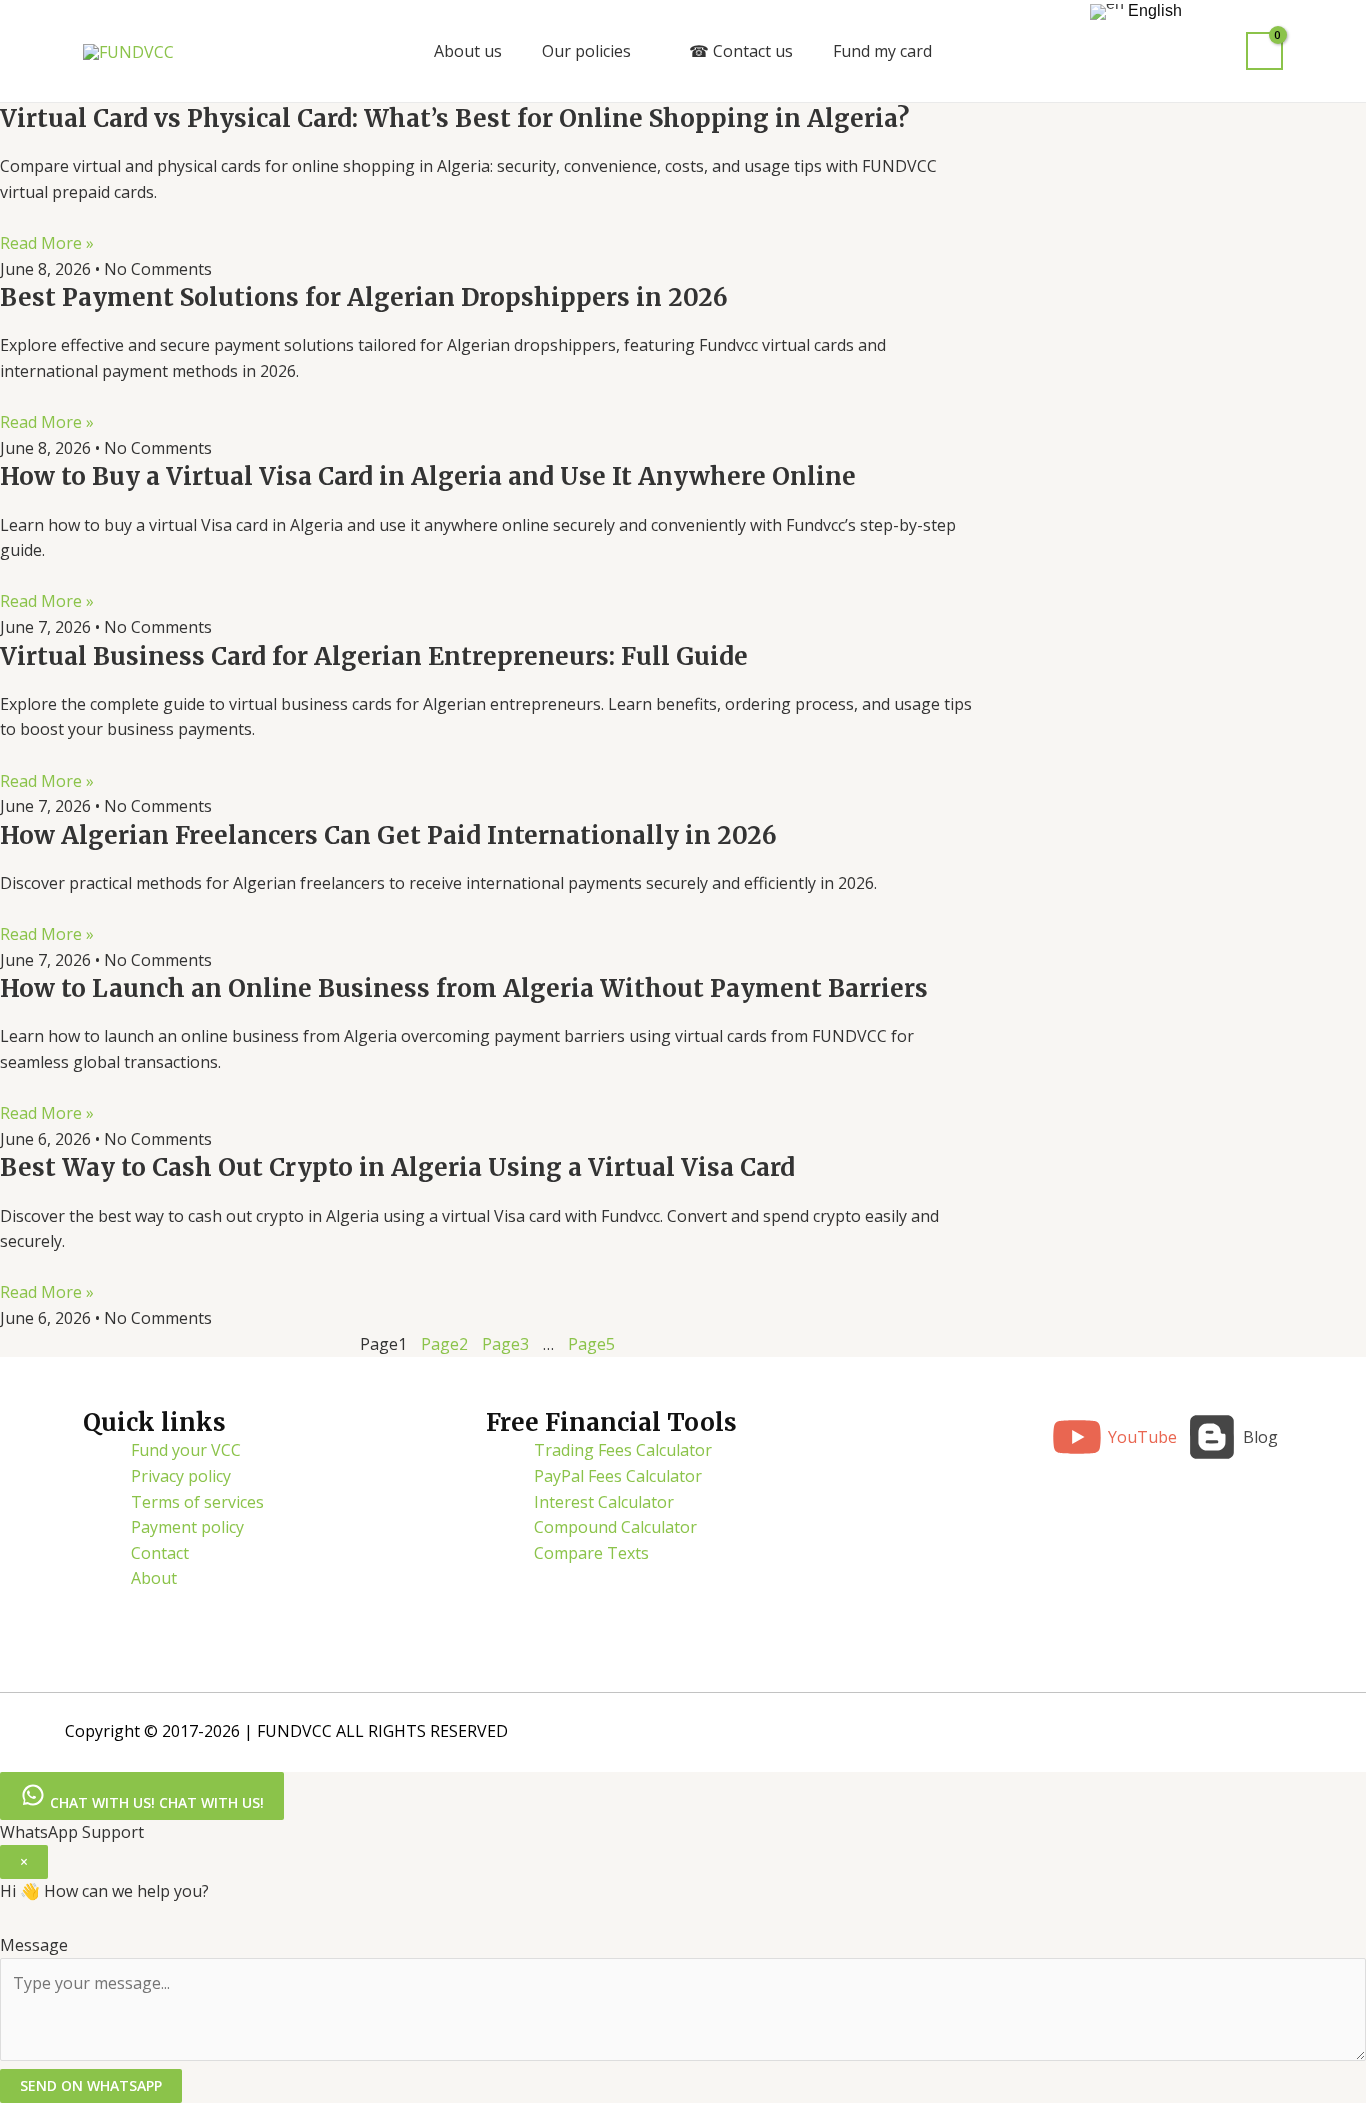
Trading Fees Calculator (623, 1450)
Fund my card (882, 51)
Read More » (47, 243)
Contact (160, 1553)
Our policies (586, 51)
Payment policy (187, 1527)
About (154, 1578)
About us (468, 51)
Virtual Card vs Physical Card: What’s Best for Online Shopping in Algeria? (454, 118)
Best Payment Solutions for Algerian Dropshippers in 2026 (364, 297)
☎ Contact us (741, 51)
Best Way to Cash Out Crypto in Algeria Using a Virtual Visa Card (397, 1167)
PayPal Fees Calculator (618, 1476)
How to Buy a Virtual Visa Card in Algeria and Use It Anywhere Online (428, 476)
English (1153, 10)
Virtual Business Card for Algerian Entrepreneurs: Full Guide (374, 656)
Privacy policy (181, 1476)
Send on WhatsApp (91, 2085)
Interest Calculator (604, 1502)
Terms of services (197, 1502)
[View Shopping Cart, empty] (1264, 51)
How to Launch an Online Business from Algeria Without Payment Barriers (464, 988)
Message (34, 1945)
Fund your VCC (186, 1450)
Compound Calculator (615, 1527)
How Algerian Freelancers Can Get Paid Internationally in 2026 (388, 835)
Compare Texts (591, 1553)
